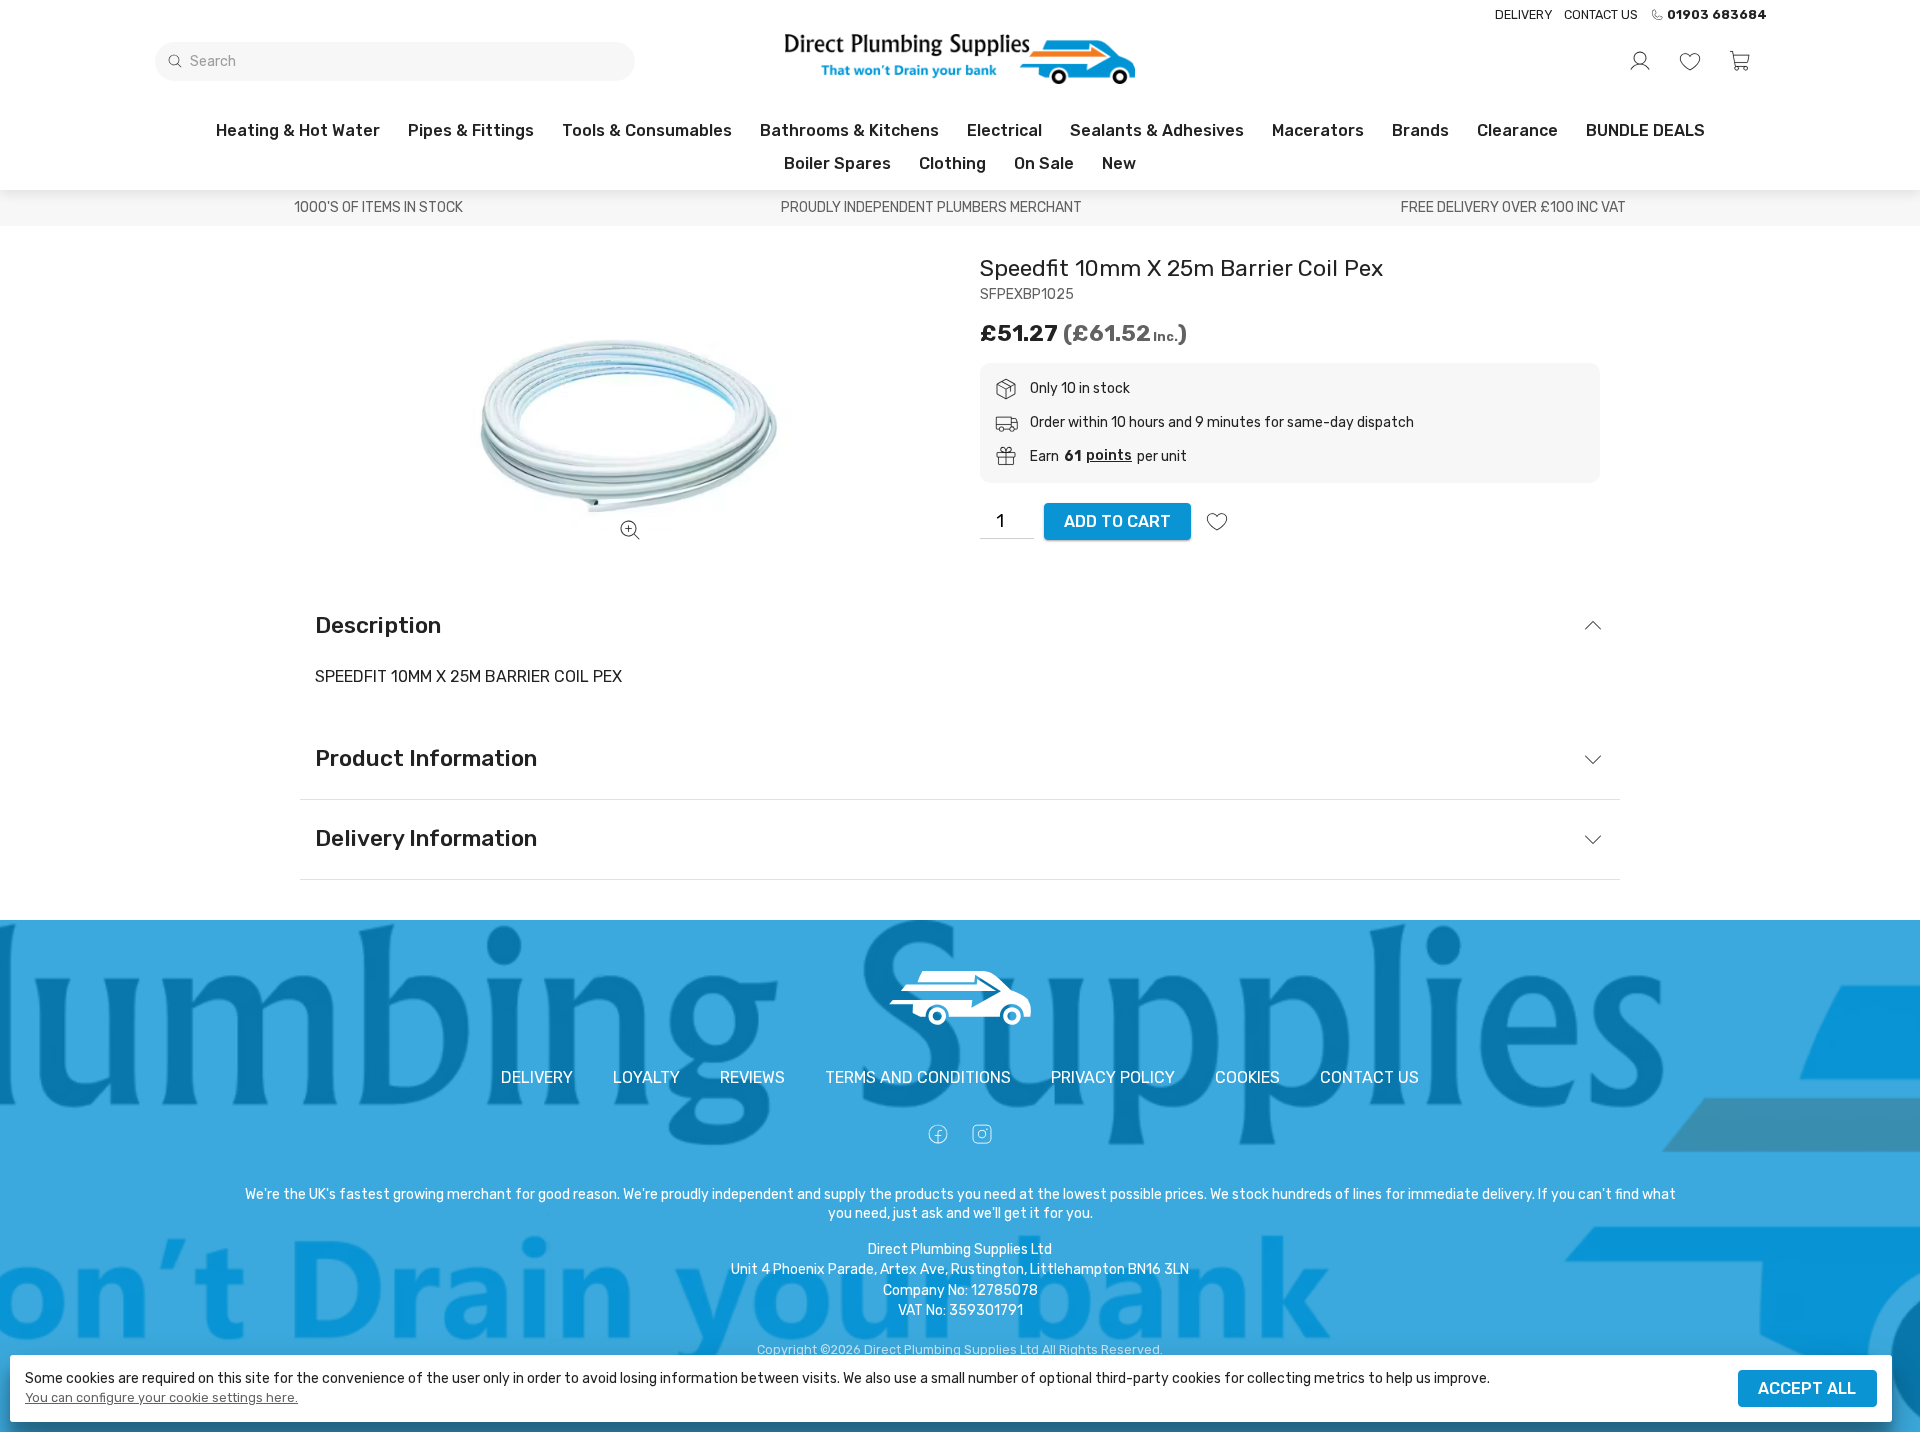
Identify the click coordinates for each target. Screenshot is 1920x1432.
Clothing (952, 163)
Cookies (1247, 1077)
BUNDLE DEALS (1645, 130)
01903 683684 (1717, 15)
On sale (1044, 163)
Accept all (1807, 1388)
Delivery (1523, 14)
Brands (1420, 130)
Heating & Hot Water (298, 130)
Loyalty (646, 1077)
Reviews (752, 1077)
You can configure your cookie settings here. (161, 1398)
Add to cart (1117, 521)
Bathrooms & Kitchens (849, 130)
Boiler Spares (837, 163)
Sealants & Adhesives (1157, 130)
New (1119, 163)
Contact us (1601, 14)
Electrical (1004, 130)
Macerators (1318, 130)
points (1109, 456)
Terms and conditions (918, 1077)
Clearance (1517, 130)
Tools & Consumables (647, 130)
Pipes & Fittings (471, 130)
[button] (1740, 61)
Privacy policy (1113, 1077)
